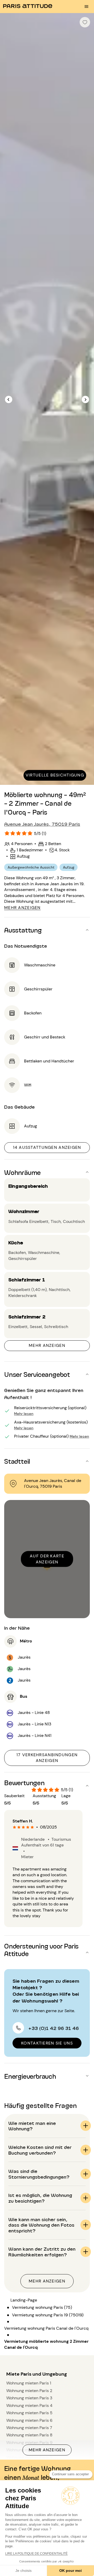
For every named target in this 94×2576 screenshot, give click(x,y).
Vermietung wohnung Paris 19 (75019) (48, 2315)
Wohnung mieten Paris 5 (29, 2413)
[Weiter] (85, 399)
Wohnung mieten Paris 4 (29, 2405)
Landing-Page (24, 2300)
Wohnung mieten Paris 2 (29, 2391)
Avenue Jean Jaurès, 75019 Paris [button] (42, 824)
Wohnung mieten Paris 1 (29, 2383)
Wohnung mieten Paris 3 (29, 2398)
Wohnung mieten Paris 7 (29, 2428)
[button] (47, 930)
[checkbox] (85, 22)
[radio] (14, 1827)
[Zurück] (9, 399)
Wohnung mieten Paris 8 (29, 2435)
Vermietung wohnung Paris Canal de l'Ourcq (46, 2328)
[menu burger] (86, 7)
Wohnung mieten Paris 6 (29, 2420)
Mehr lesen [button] (24, 1413)
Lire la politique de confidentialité (36, 2554)
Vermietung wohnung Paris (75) (42, 2307)
